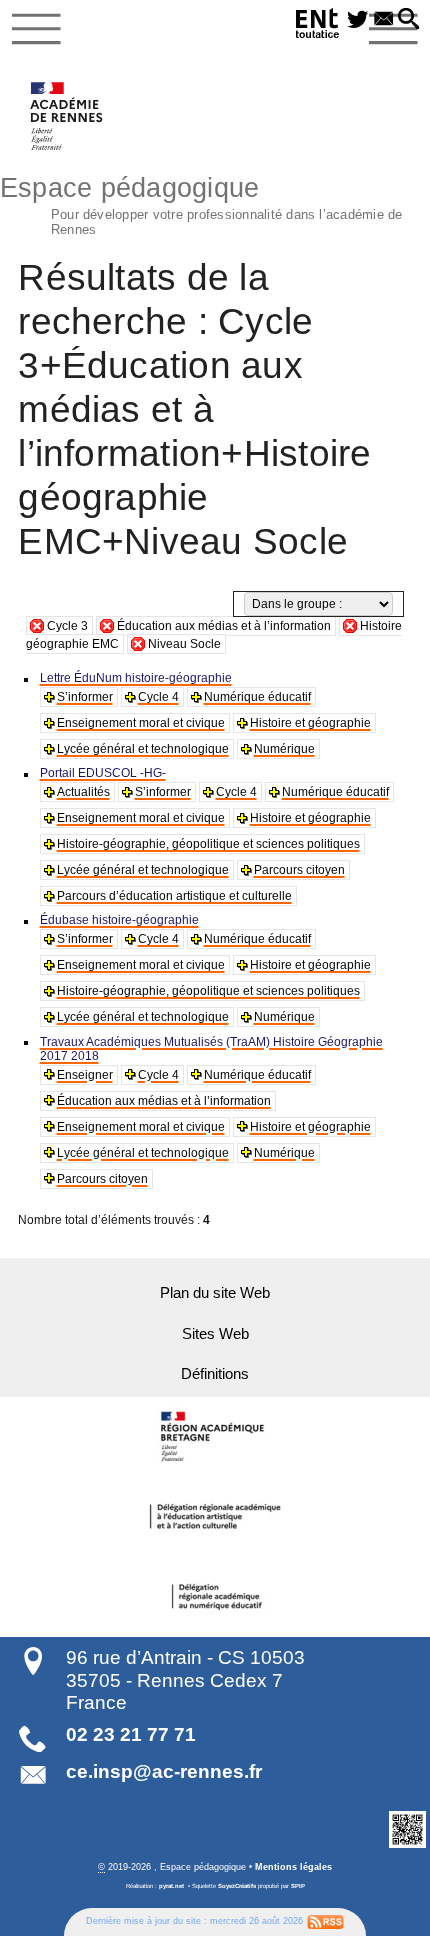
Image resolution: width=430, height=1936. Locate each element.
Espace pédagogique (201, 203)
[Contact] (384, 20)
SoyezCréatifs (237, 1886)
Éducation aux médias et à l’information (224, 626)
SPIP (298, 1886)
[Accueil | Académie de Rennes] (215, 1437)
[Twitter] (358, 20)
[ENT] (318, 26)
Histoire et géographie (310, 723)
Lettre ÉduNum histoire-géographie (136, 678)
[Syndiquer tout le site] (325, 1922)
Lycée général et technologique (143, 749)
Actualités (83, 792)
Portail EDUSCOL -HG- (103, 773)
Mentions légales (293, 1867)
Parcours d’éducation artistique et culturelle (174, 896)
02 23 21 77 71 (131, 1734)
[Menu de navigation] (36, 29)
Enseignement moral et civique (141, 723)
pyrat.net (171, 1886)
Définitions (215, 1374)
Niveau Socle (184, 644)
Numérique (284, 749)
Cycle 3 (67, 626)
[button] (409, 20)
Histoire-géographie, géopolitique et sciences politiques (208, 844)
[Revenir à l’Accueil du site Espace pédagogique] (67, 116)
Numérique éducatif (257, 697)
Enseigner (85, 1075)
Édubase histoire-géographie (119, 920)
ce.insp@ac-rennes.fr (164, 1771)
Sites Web (215, 1334)
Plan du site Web (215, 1293)
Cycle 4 (158, 697)
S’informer (85, 697)
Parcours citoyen (299, 870)
